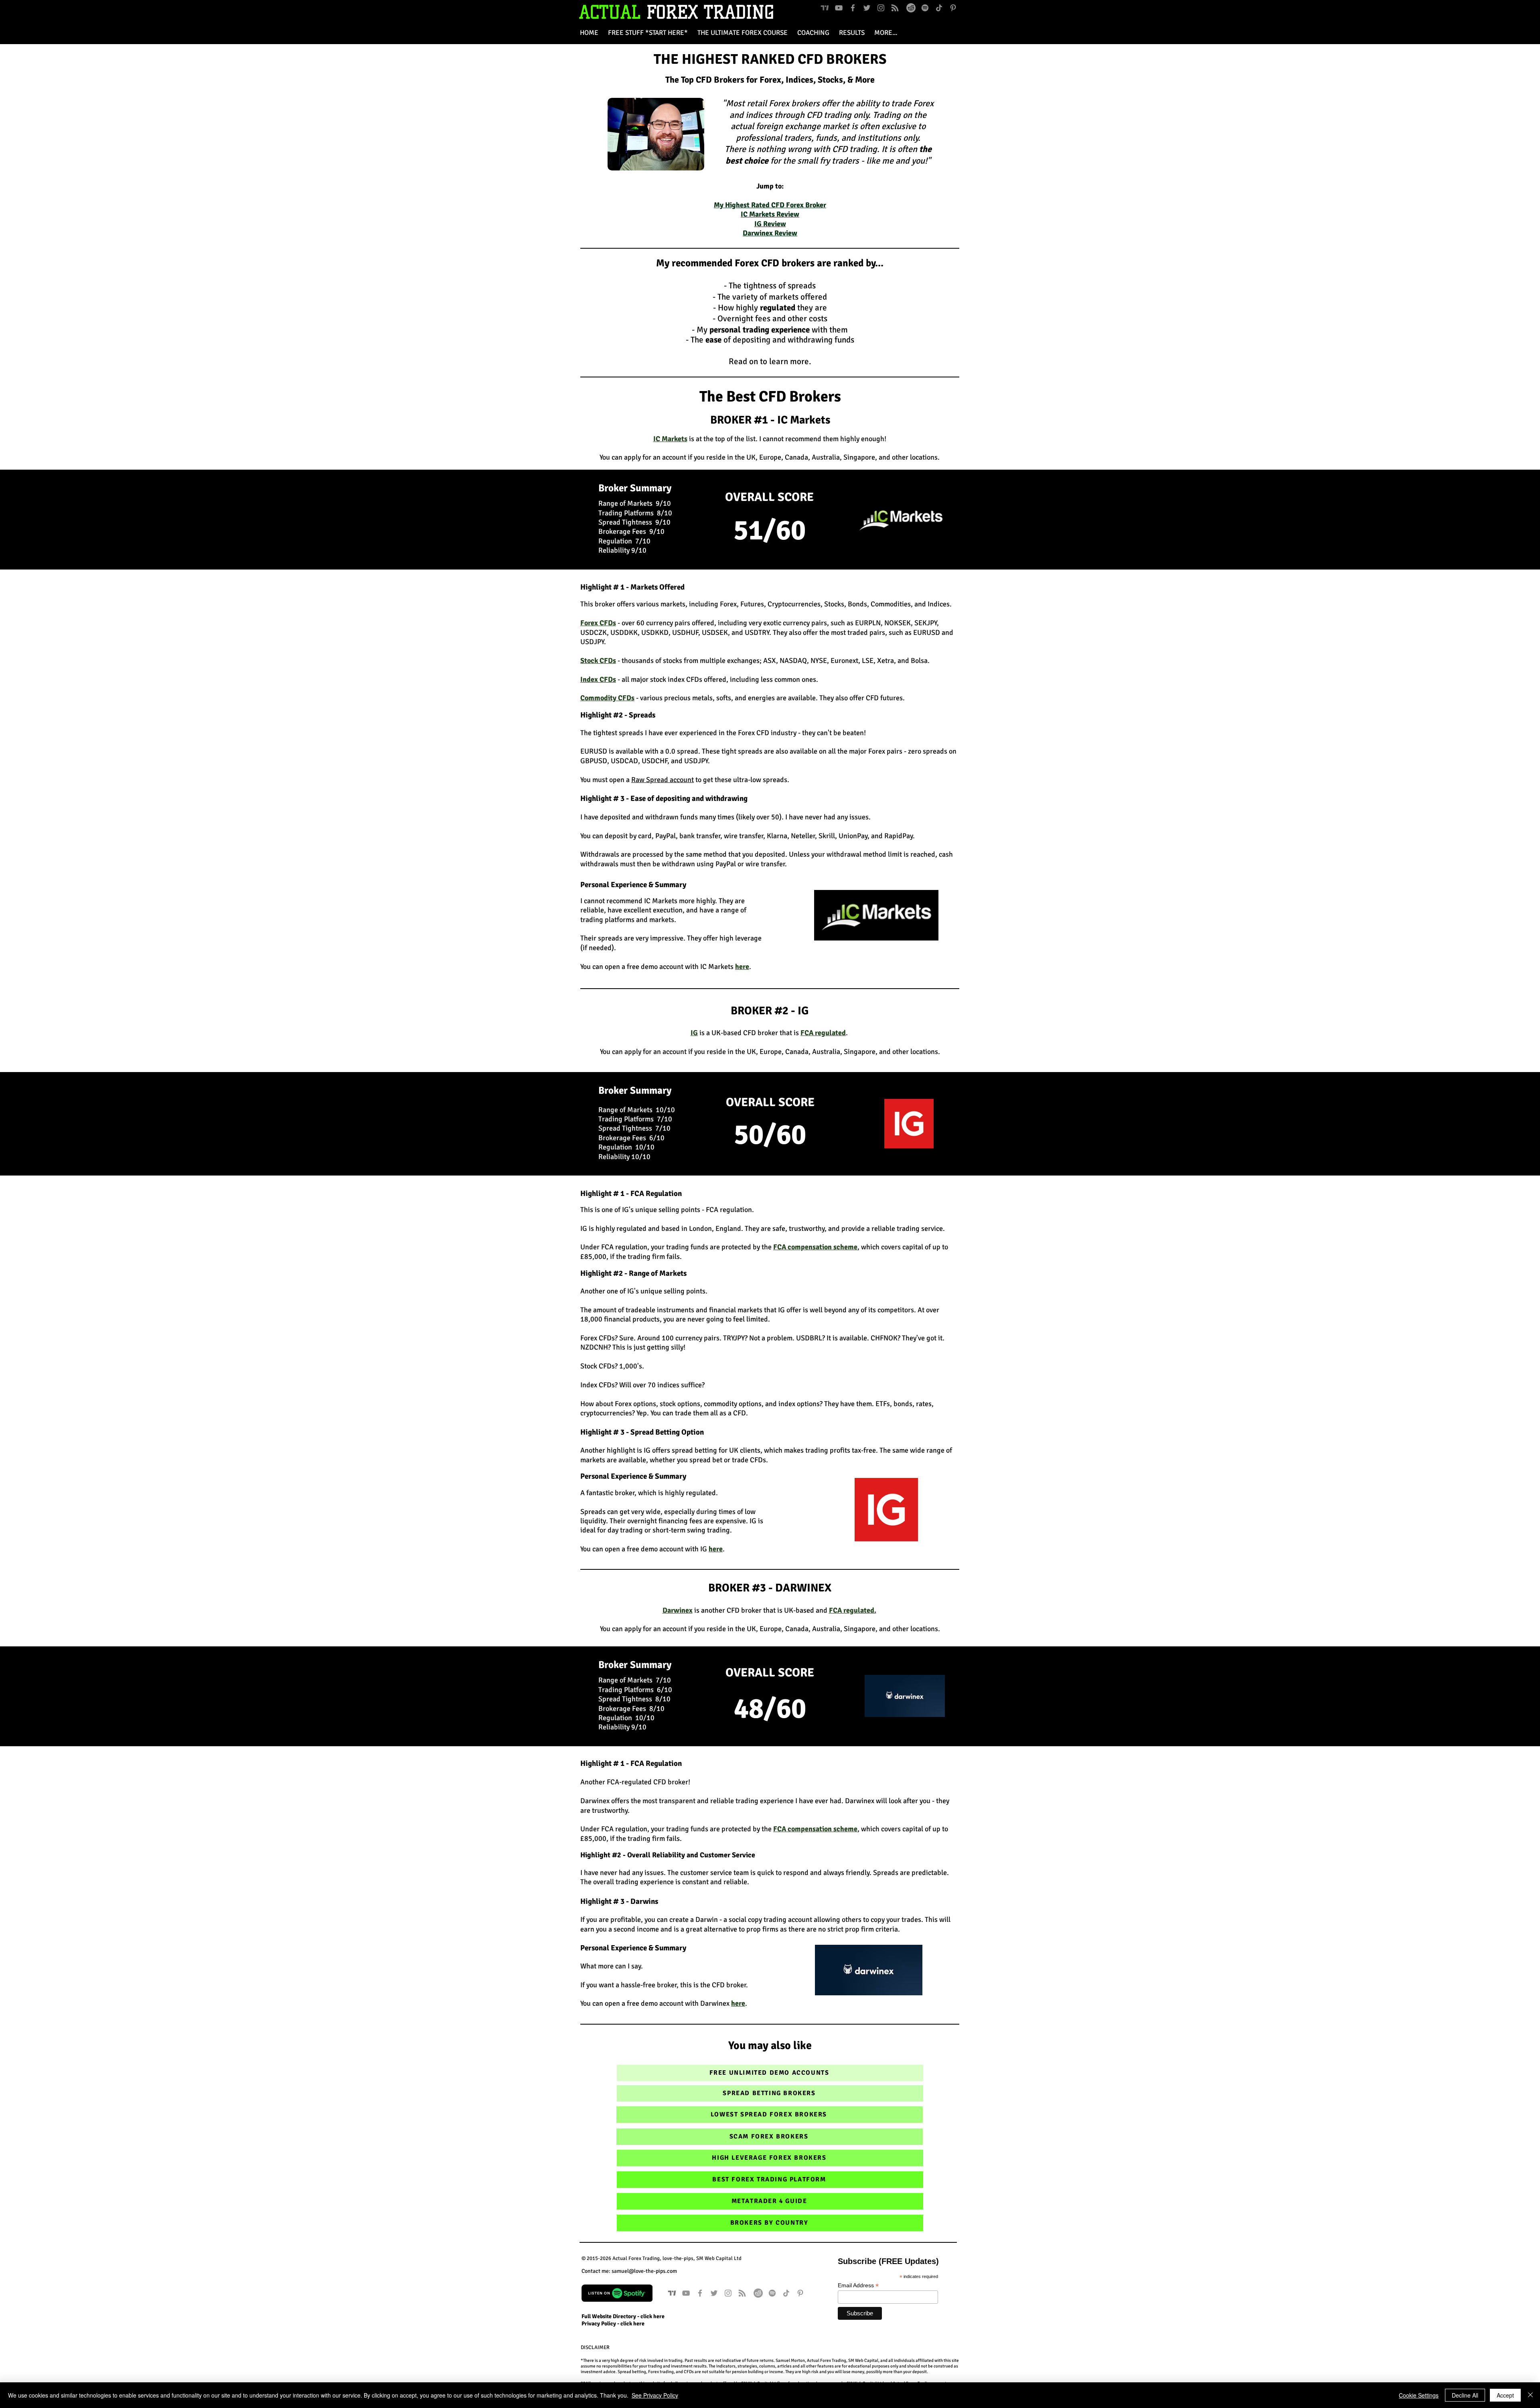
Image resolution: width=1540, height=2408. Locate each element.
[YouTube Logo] (839, 8)
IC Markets (670, 439)
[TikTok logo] (939, 8)
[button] (886, 33)
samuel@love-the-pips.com (644, 2271)
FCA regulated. (853, 1610)
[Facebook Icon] (853, 8)
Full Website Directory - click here (623, 2316)
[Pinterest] (953, 8)
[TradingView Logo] (825, 8)
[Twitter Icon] (867, 8)
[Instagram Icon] (881, 8)
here (716, 1549)
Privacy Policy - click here (613, 2324)
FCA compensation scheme (815, 1247)
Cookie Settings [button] (1419, 2395)
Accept (1505, 2395)
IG (694, 1033)
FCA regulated (823, 1033)
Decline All (1465, 2395)
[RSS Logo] (895, 8)
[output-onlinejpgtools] (911, 8)
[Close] (1530, 2395)
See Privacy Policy (655, 2395)
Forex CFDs (598, 623)
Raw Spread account (663, 780)
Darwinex (678, 1610)
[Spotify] (925, 8)
